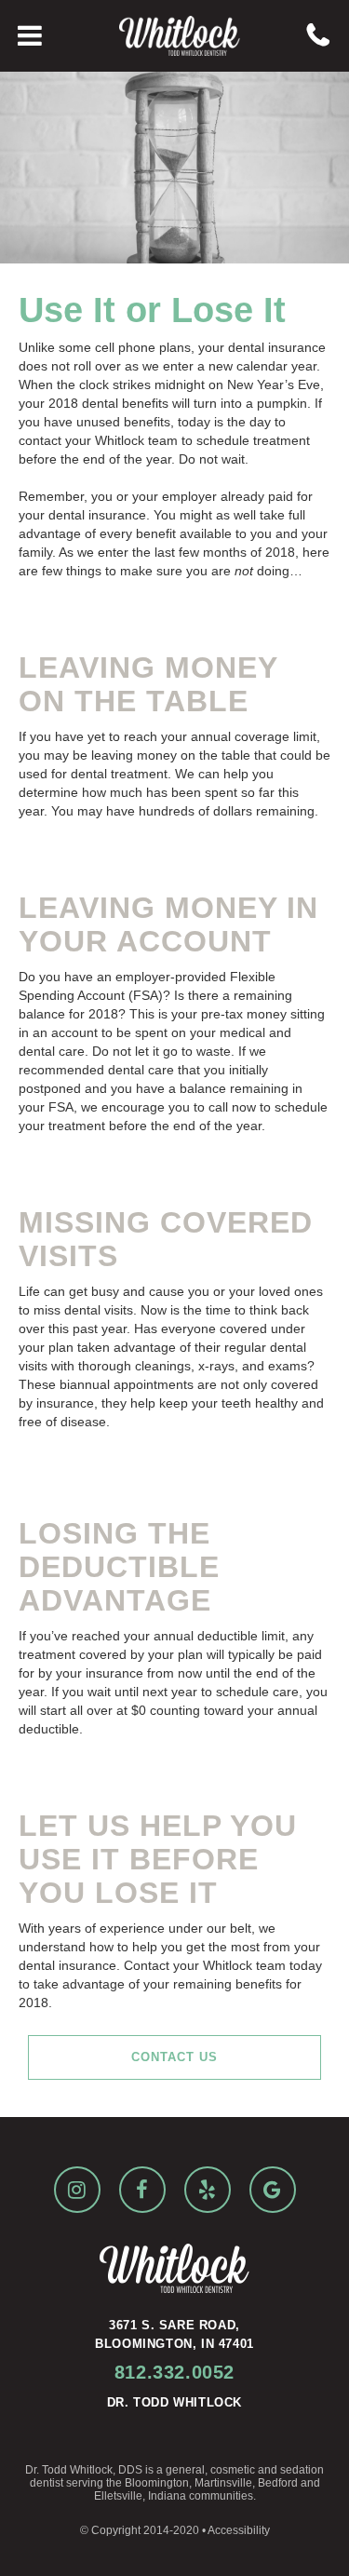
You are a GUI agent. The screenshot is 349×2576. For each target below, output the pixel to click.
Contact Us (174, 2057)
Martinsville (223, 2483)
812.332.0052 (174, 2372)
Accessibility (239, 2530)
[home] (175, 36)
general (185, 2470)
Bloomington (157, 2483)
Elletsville (118, 2496)
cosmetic (233, 2470)
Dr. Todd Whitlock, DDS (84, 2470)
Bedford (278, 2483)
